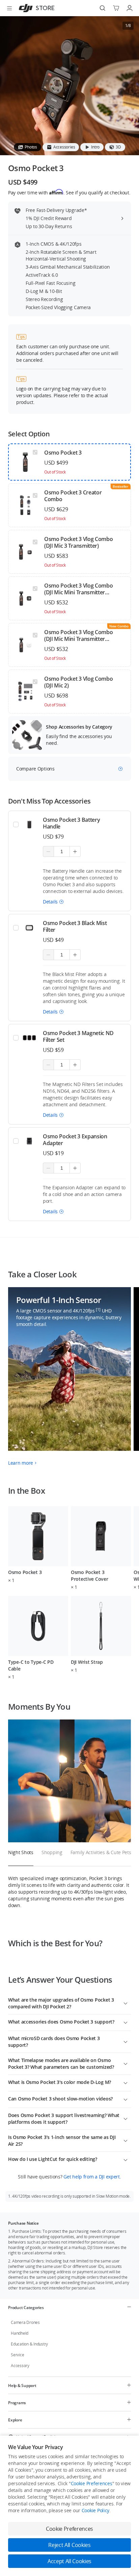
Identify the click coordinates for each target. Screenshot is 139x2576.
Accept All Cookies (69, 2561)
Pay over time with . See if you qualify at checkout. (69, 192)
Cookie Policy (95, 2510)
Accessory (20, 2366)
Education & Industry (29, 2344)
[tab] (27, 147)
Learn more (21, 1463)
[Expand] (126, 2003)
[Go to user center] (130, 8)
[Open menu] (9, 8)
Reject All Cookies (69, 2545)
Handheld (20, 2333)
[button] (53, 902)
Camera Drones (25, 2322)
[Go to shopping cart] (116, 8)
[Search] (103, 8)
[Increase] (75, 851)
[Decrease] (48, 851)
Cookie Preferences (92, 2483)
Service (17, 2355)
